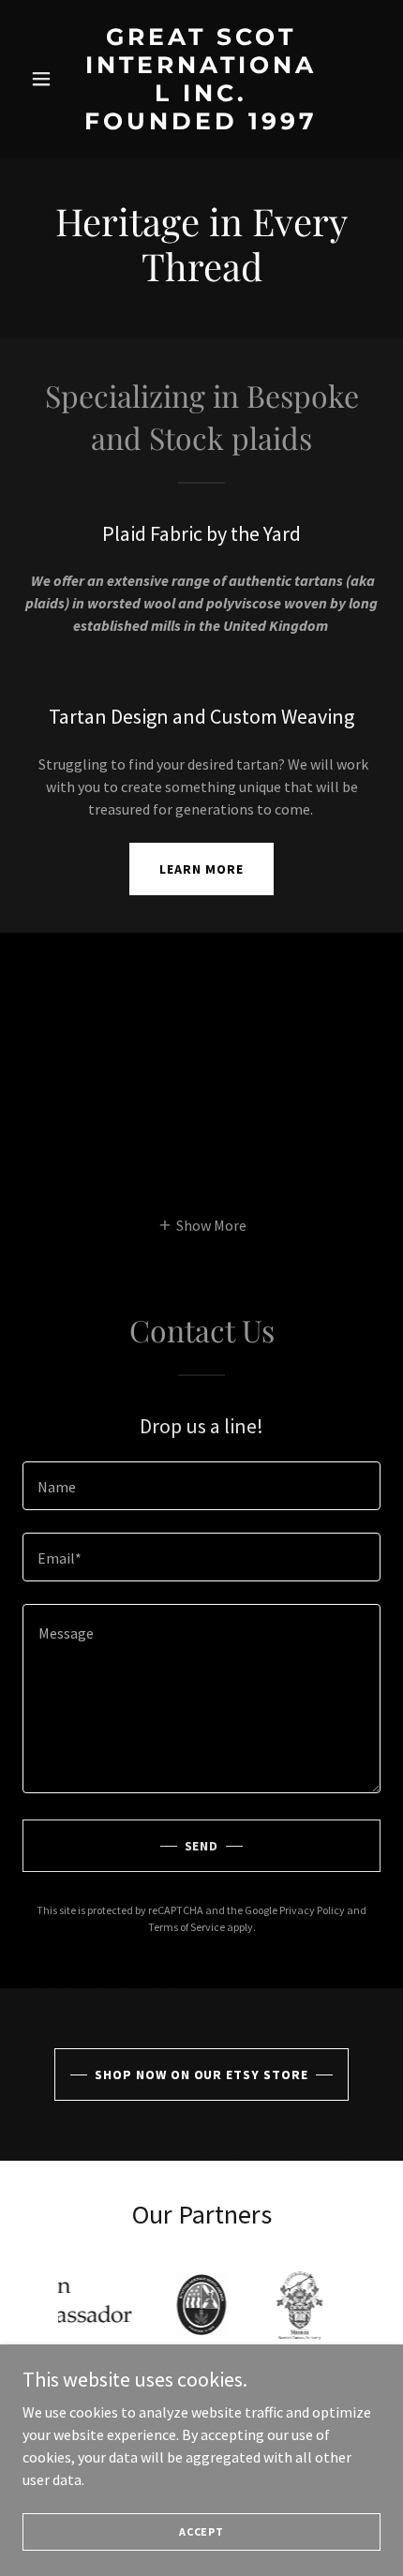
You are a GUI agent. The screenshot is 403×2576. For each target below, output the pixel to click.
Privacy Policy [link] (312, 1910)
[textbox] (201, 1486)
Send (202, 1846)
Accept (201, 2531)
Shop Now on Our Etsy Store (202, 2074)
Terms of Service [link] (187, 1927)
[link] (201, 124)
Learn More (201, 869)
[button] (49, 79)
